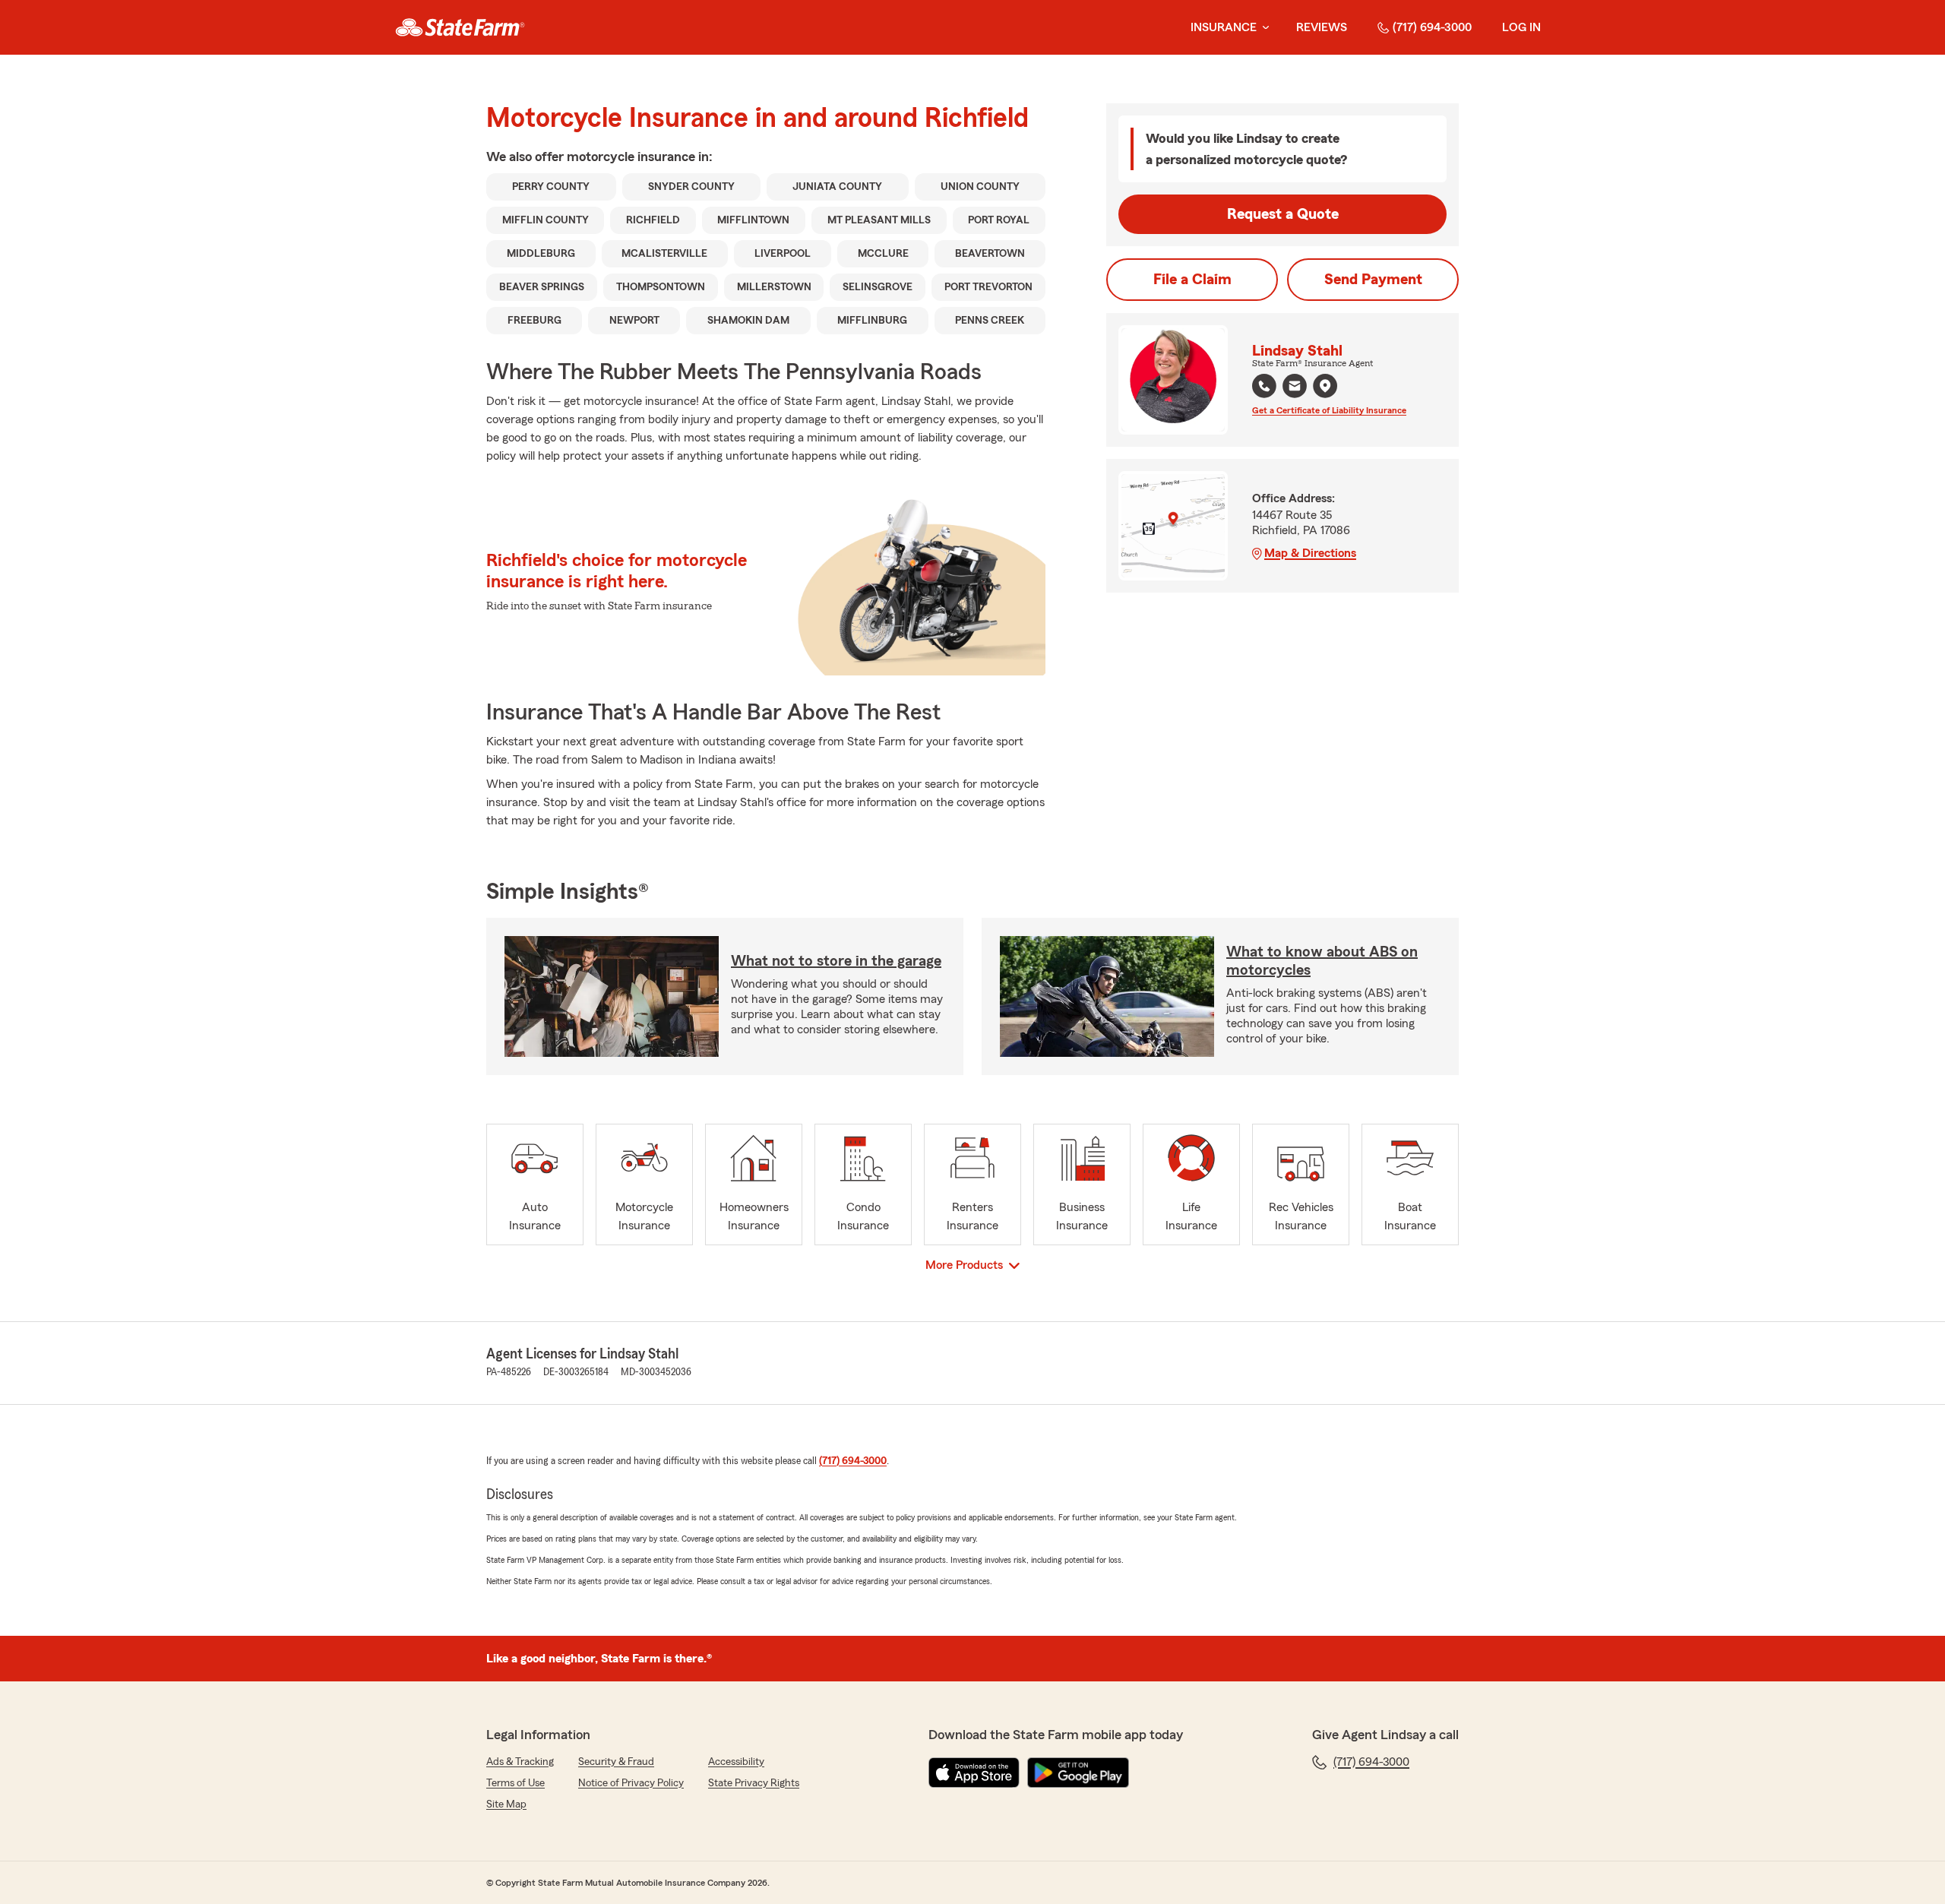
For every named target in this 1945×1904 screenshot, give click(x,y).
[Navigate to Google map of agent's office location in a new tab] (1325, 386)
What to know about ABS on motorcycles (1322, 961)
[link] (460, 27)
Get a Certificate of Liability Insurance (1329, 410)
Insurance (1224, 27)
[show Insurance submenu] (1263, 28)
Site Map (506, 1804)
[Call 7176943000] (1264, 386)
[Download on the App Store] (974, 1773)
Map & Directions (1310, 553)
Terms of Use (516, 1783)
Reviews (1322, 27)
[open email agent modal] (1295, 388)
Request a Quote (1283, 214)
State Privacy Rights (754, 1783)
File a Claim (1192, 280)
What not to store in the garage (836, 961)
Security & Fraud (616, 1762)
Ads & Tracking (520, 1762)
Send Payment (1373, 280)
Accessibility (736, 1762)
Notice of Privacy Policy (631, 1783)
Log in (1521, 27)
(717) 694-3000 (1432, 27)
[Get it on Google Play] (1078, 1773)
